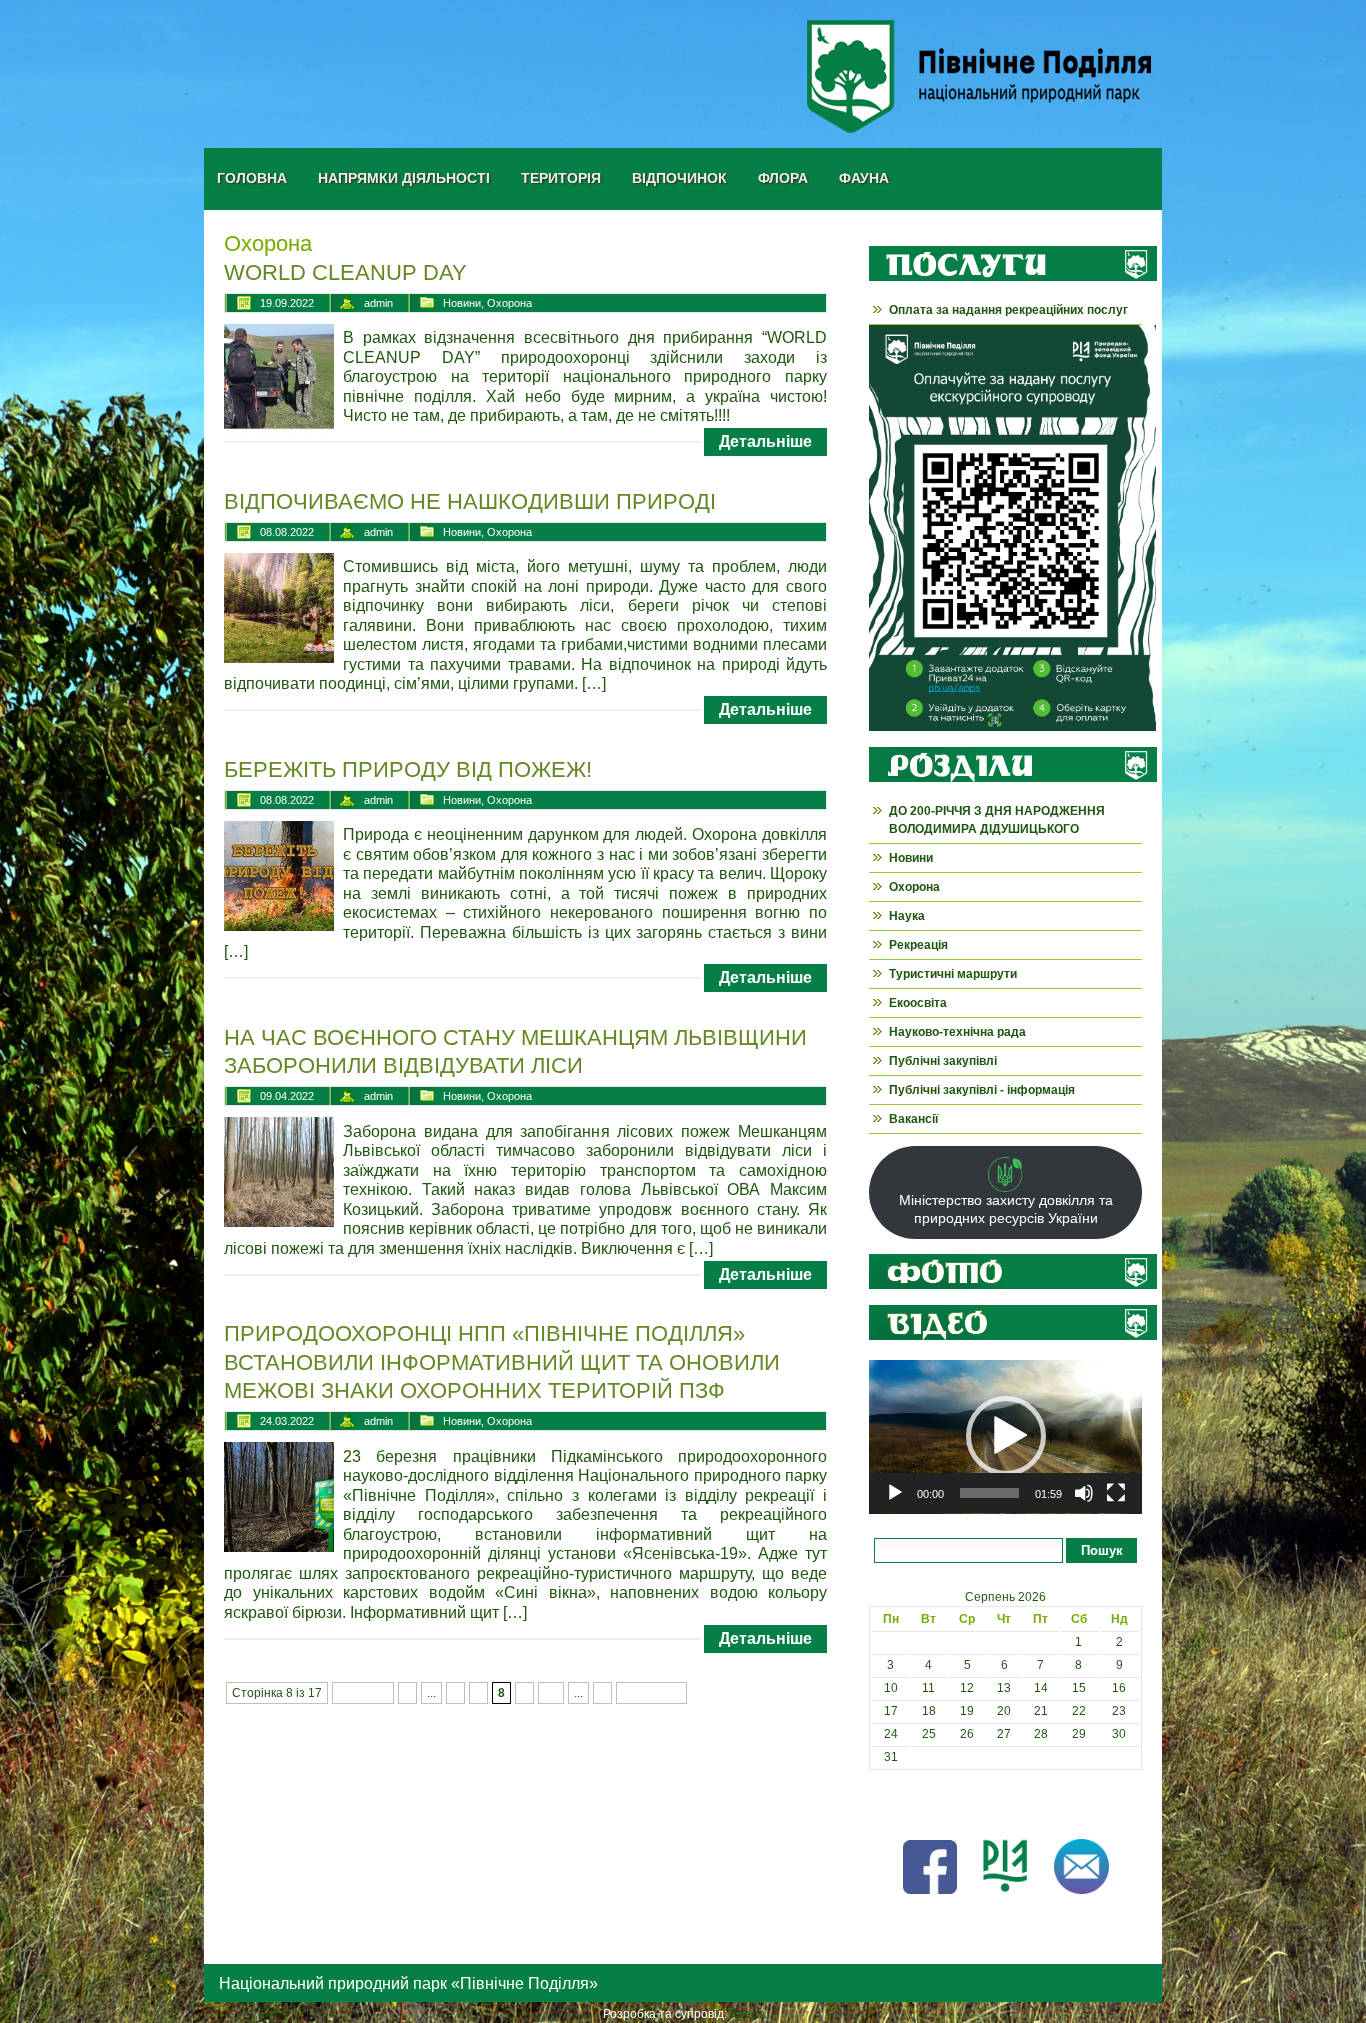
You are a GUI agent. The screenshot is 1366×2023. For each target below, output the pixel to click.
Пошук (1102, 1550)
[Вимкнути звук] (1084, 1493)
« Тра (884, 1803)
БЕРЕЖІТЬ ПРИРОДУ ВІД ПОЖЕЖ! (408, 769)
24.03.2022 (287, 1421)
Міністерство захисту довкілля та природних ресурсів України (1006, 1209)
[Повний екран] (1116, 1493)
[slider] (989, 1493)
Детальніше (765, 441)
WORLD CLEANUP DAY (345, 272)
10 (551, 1693)
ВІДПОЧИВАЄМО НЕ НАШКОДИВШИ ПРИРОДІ (470, 501)
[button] (1006, 1436)
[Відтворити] (895, 1493)
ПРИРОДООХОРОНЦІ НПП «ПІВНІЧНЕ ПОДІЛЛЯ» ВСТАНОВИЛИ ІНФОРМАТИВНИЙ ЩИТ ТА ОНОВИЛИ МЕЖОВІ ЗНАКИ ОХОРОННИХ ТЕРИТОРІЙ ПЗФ (502, 1362)
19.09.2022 (287, 303)
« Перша (363, 1693)
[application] (1005, 1437)
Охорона (509, 303)
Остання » (651, 1693)
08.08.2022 (287, 532)
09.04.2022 (287, 1096)
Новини (462, 303)
